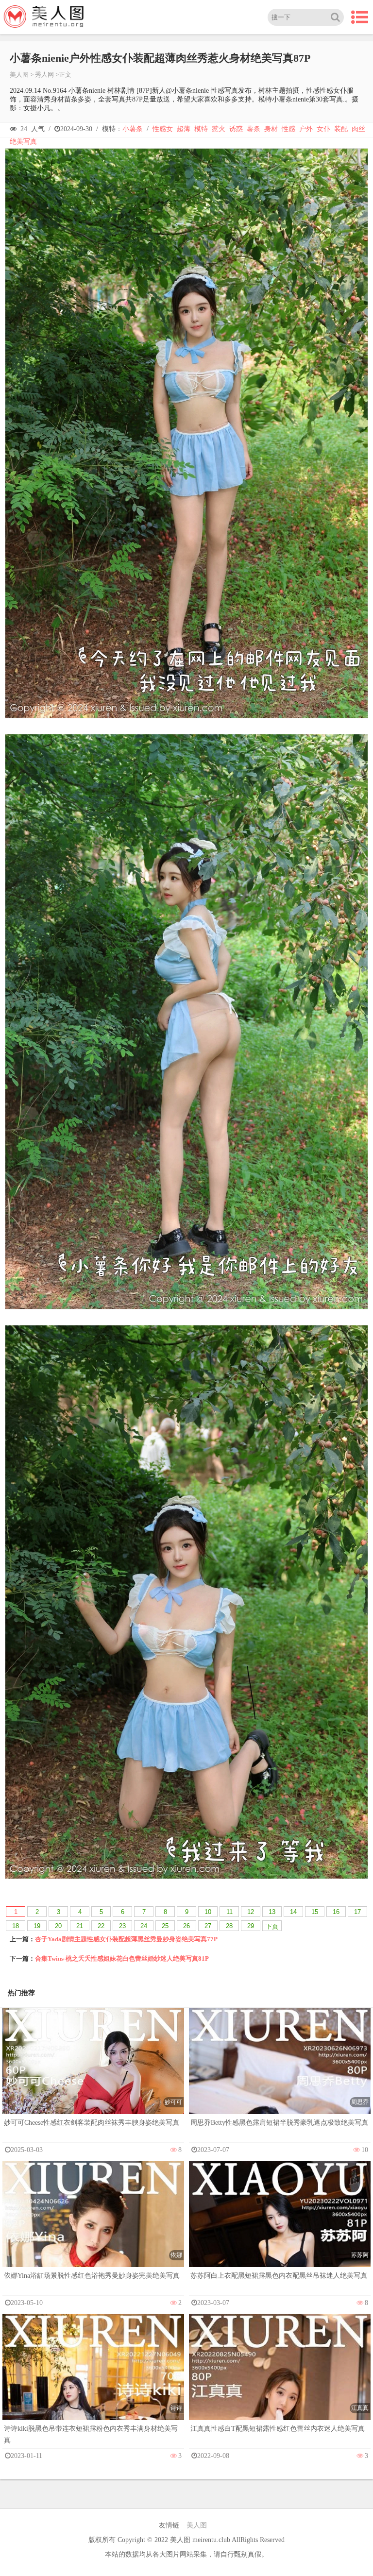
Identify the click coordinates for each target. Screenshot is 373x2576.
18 (16, 1926)
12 (251, 1912)
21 (80, 1926)
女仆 (323, 129)
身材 (271, 129)
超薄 (184, 129)
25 (165, 1926)
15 (315, 1912)
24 (144, 1926)
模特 (201, 129)
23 (122, 1926)
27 (208, 1926)
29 (251, 1926)
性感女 (163, 129)
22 (101, 1926)
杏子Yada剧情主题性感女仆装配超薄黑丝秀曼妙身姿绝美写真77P (126, 1939)
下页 (272, 1926)
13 (272, 1912)
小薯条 (133, 129)
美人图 (19, 75)
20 (58, 1926)
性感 (288, 129)
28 (229, 1926)
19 (37, 1926)
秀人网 (44, 75)
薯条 (254, 129)
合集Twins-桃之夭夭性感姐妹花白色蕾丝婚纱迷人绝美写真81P (122, 1958)
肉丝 (358, 129)
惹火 (219, 129)
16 (336, 1912)
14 (293, 1912)
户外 (306, 129)
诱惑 (236, 129)
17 (357, 1912)
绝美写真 (23, 142)
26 (186, 1926)
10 (208, 1912)
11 (229, 1912)
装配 (341, 129)
